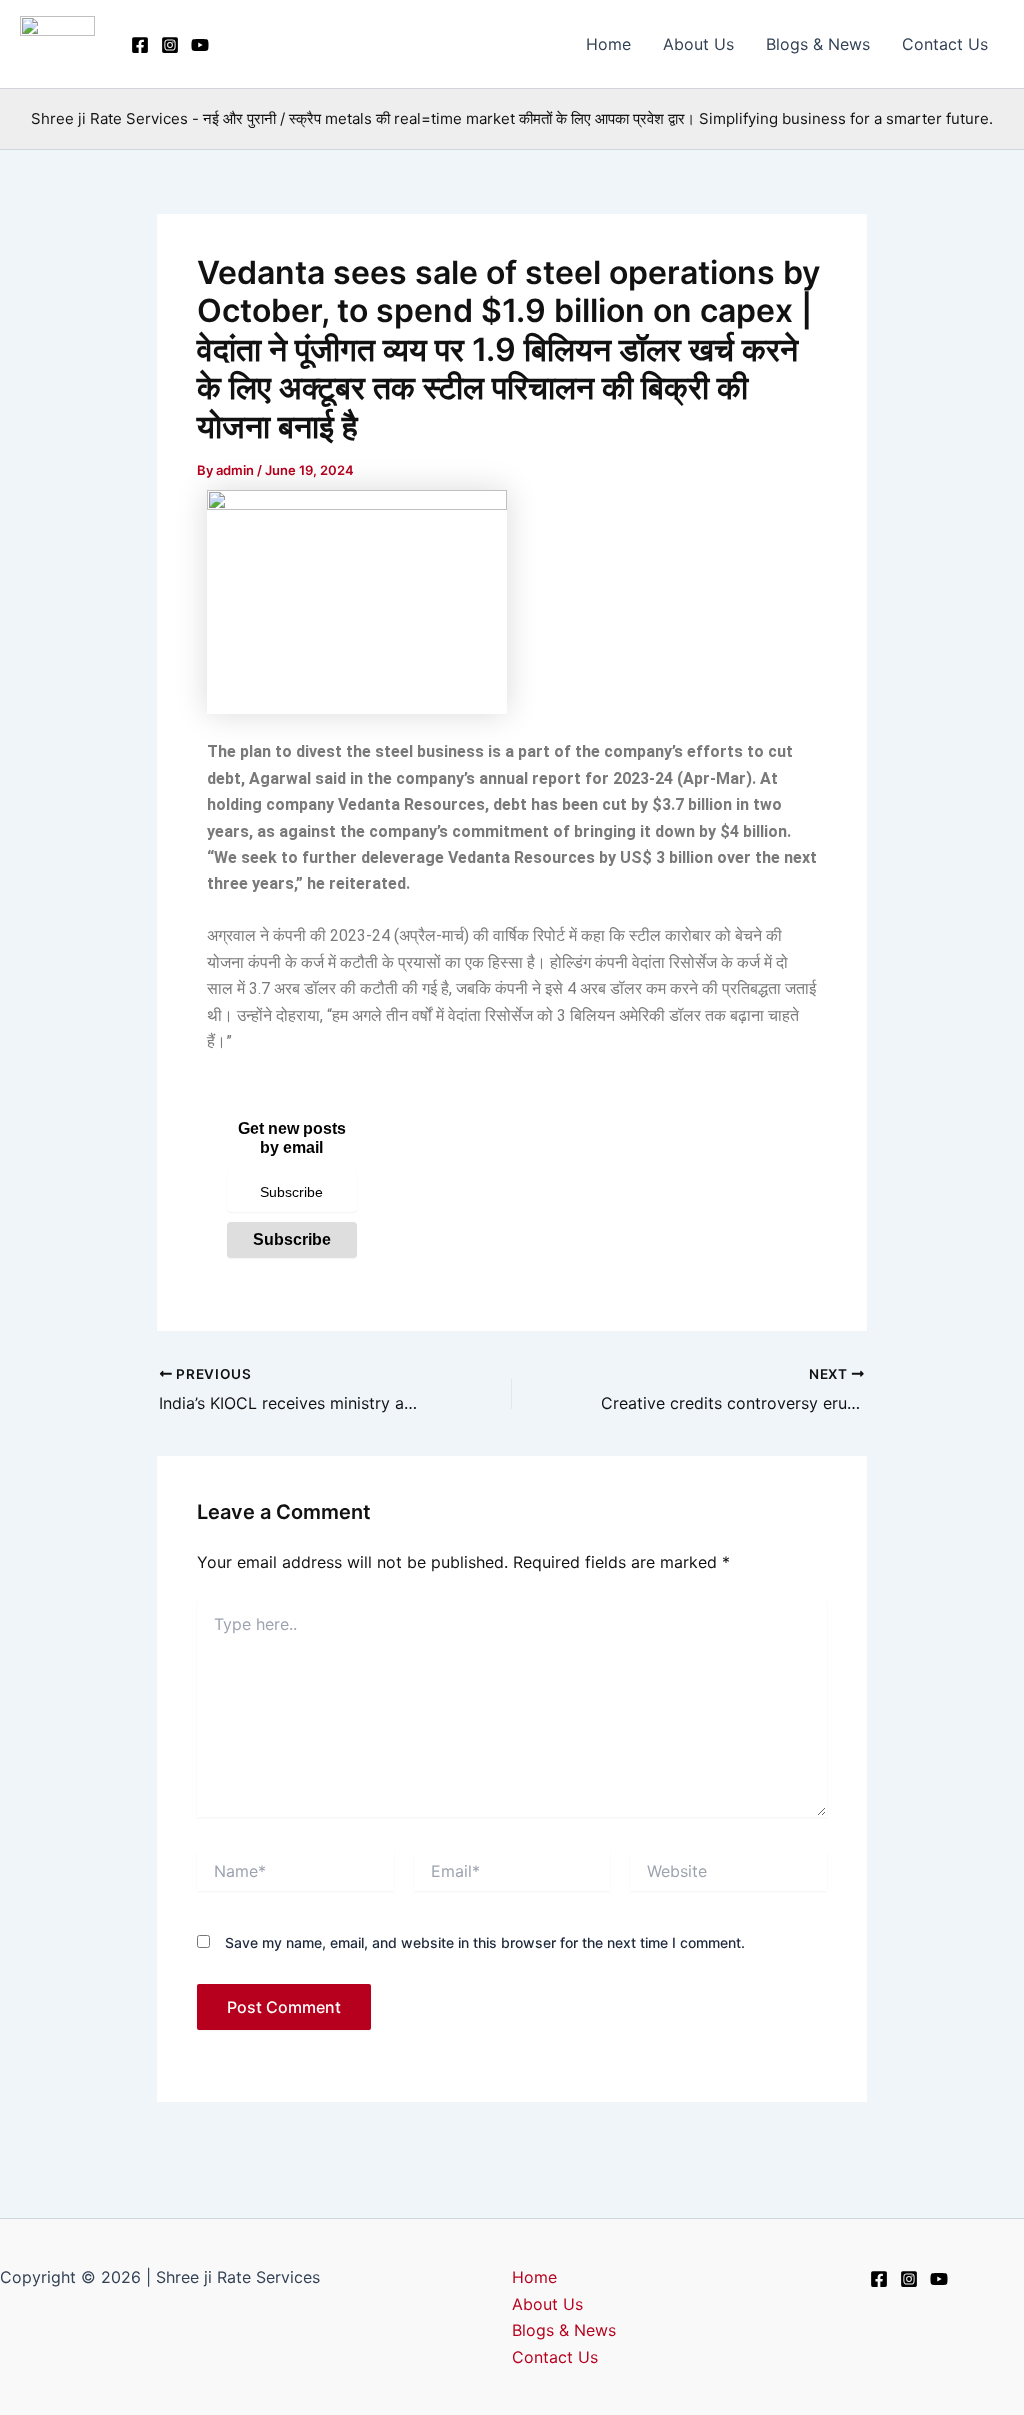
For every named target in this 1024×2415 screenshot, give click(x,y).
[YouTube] (200, 45)
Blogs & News (818, 44)
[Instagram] (170, 45)
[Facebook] (140, 45)
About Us (698, 44)
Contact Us (945, 44)
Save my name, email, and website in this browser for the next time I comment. (485, 1942)
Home (608, 44)
